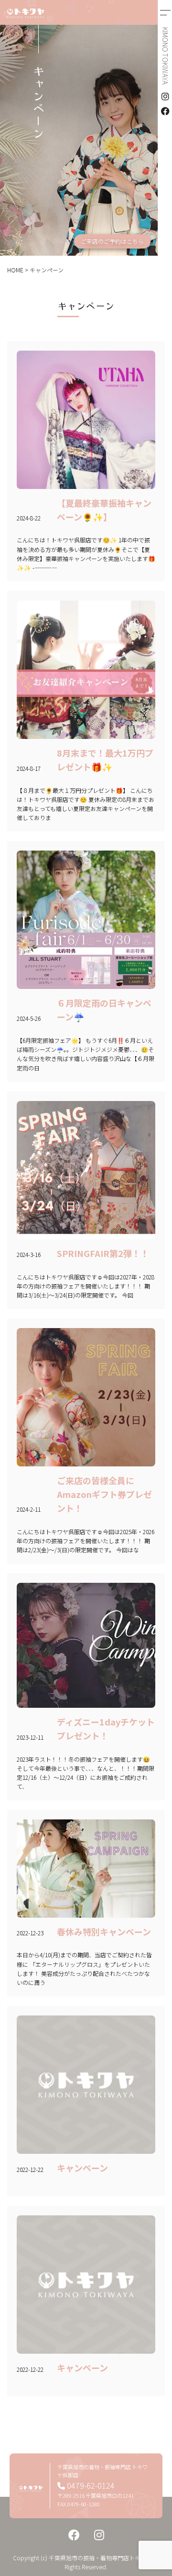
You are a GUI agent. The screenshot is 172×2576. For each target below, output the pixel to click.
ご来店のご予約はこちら (112, 241)
